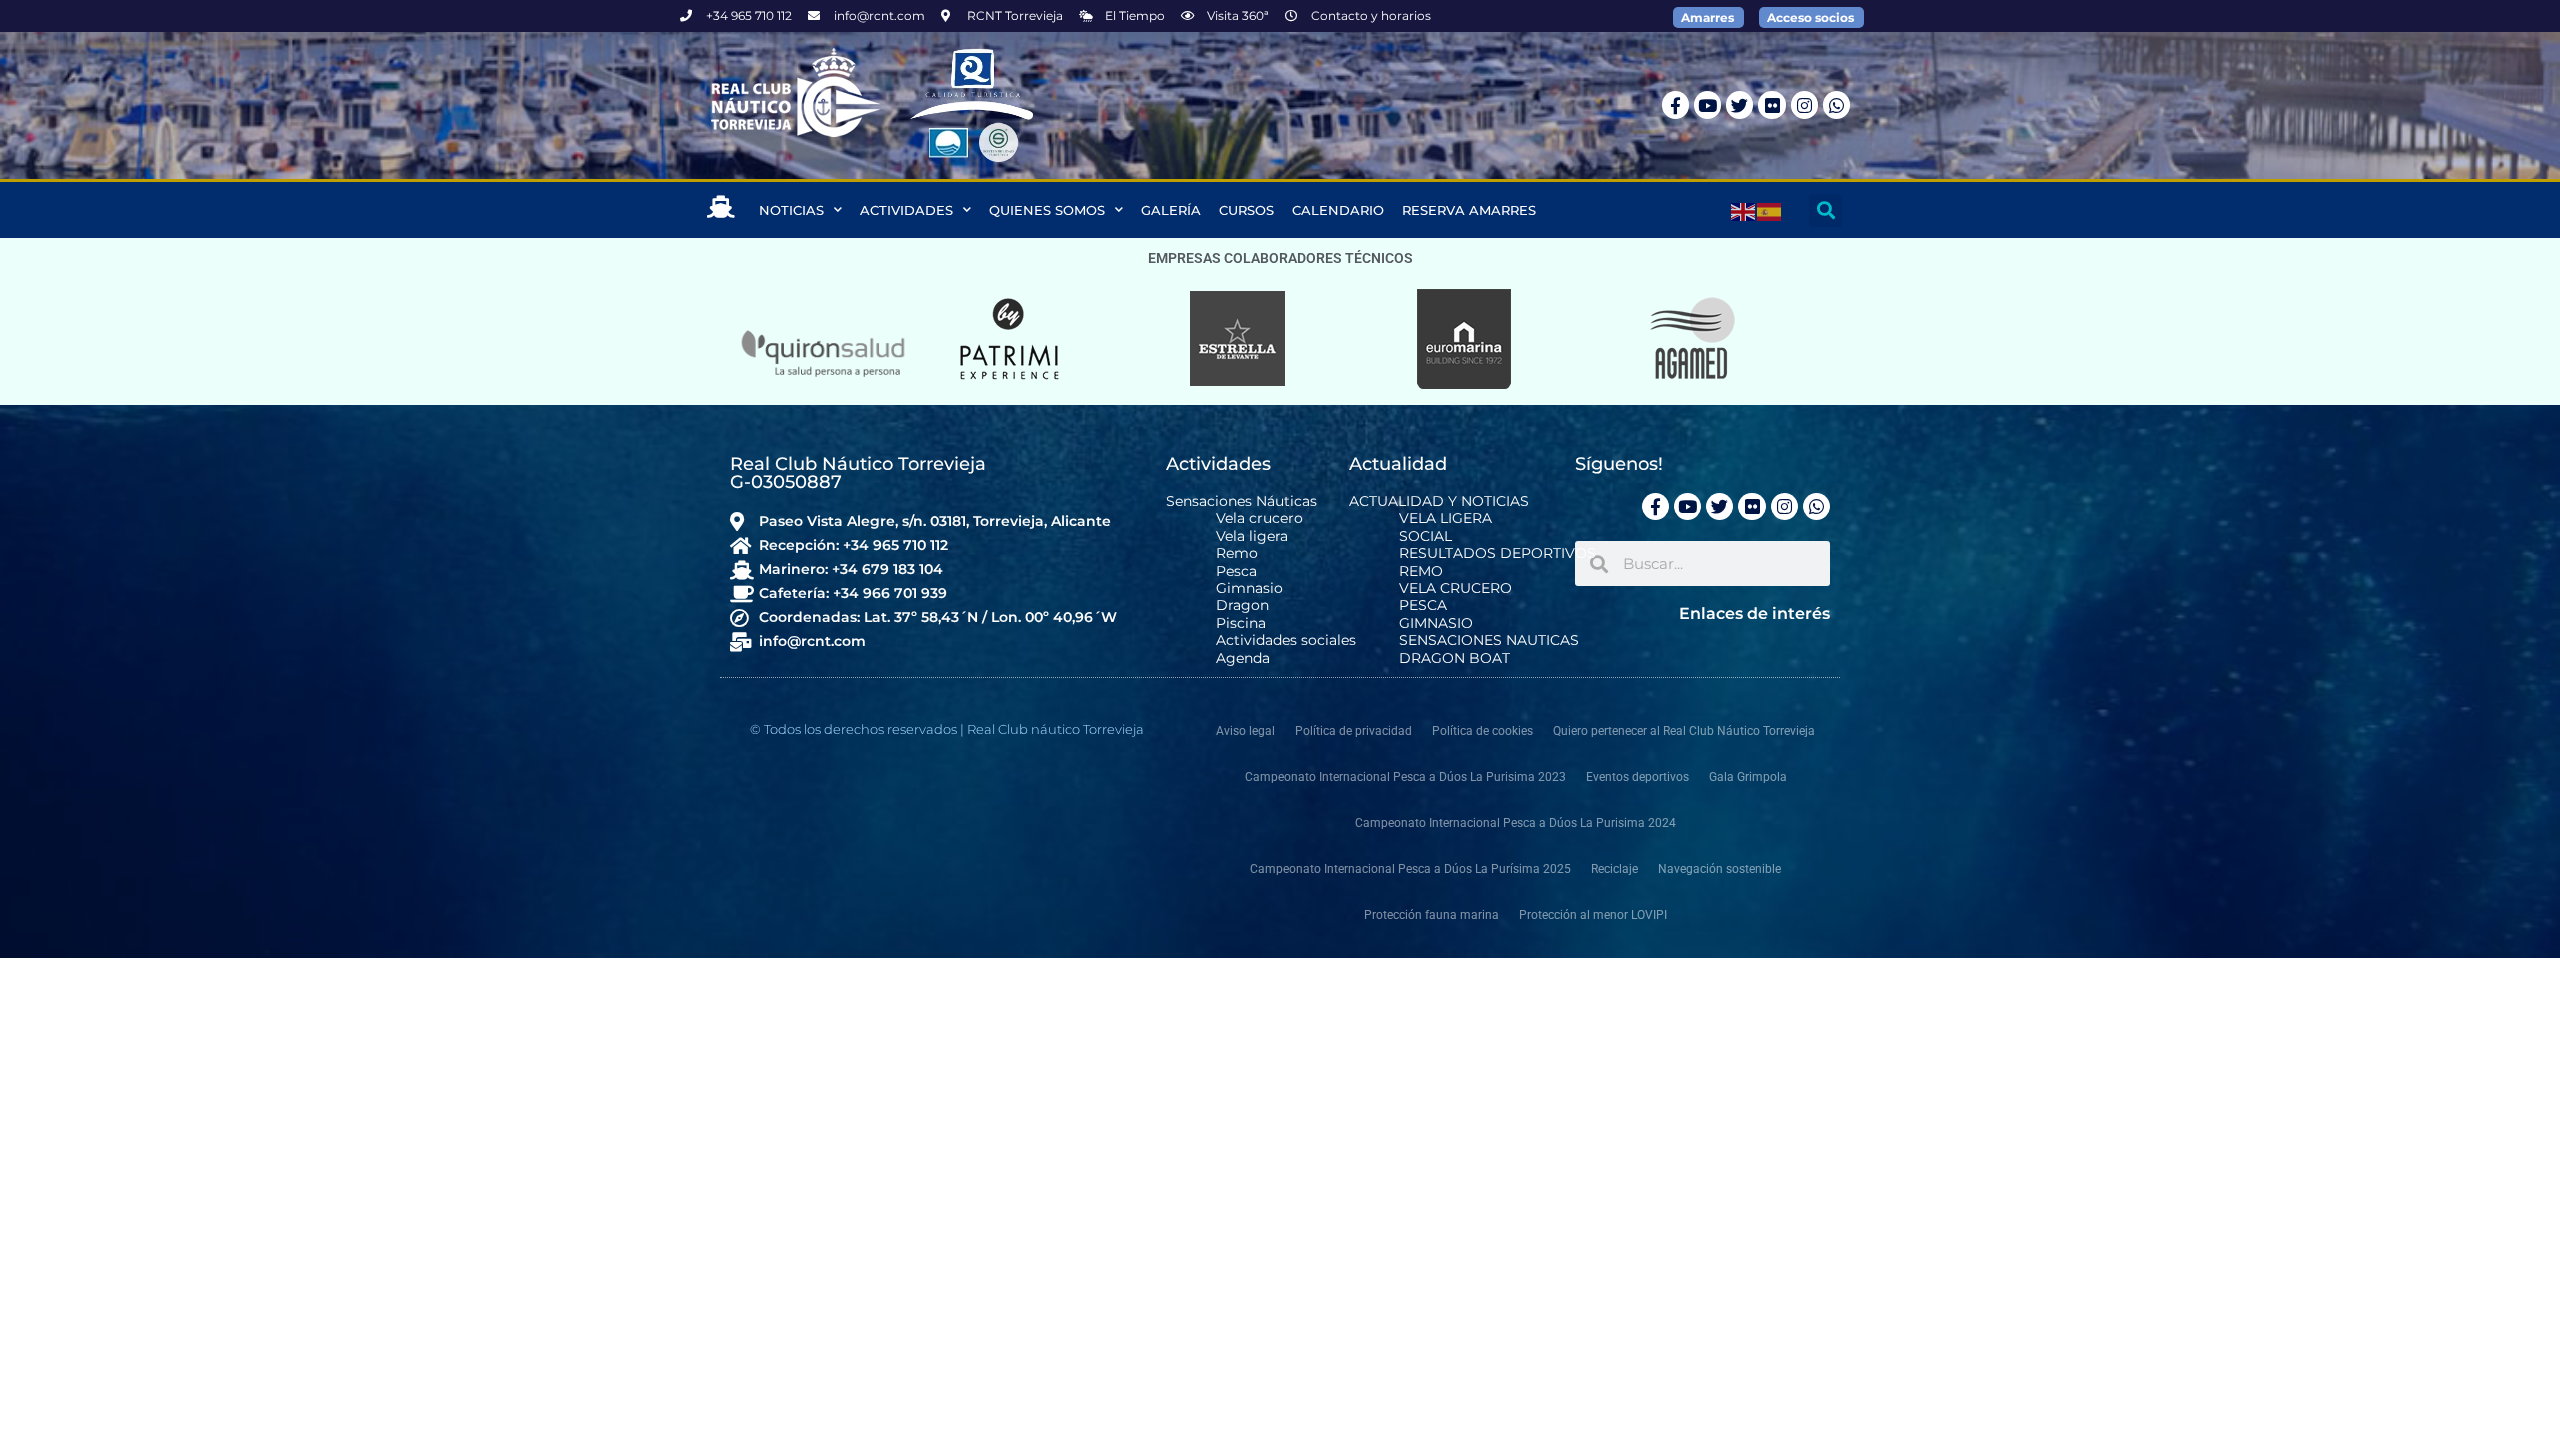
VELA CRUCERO (1455, 588)
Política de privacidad (1353, 731)
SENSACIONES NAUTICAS (1489, 640)
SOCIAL (1425, 536)
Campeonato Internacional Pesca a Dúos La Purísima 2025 (1410, 869)
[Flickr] (1771, 104)
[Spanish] (1770, 210)
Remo (1237, 553)
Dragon (1242, 605)
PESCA (1423, 605)
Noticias (791, 210)
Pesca (1236, 571)
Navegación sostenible (1719, 869)
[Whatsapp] (1836, 104)
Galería (1171, 210)
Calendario (1338, 210)
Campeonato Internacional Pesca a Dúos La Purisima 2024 (1515, 823)
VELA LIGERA (1445, 518)
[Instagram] (1804, 104)
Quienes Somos (1047, 210)
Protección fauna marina (1431, 915)
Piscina (1241, 623)
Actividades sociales (1286, 640)
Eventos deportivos (1637, 777)
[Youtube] (1707, 104)
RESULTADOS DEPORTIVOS (1497, 553)
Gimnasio (1249, 588)
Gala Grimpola (1748, 777)
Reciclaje (1614, 869)
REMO (1421, 571)
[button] (1825, 210)
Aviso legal (1245, 731)
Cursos (1246, 210)
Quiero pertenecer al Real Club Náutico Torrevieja (1684, 731)
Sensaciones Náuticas (1241, 501)
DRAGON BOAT (1454, 658)
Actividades (906, 210)
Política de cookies (1482, 731)
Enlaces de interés (1754, 613)
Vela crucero (1259, 518)
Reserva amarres (1469, 210)
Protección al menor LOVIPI (1593, 915)
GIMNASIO (1436, 623)
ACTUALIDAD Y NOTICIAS (1439, 501)
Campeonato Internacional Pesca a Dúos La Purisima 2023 (1405, 777)
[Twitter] (1739, 104)
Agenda (1243, 658)
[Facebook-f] (1675, 104)
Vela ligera (1252, 536)
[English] (1744, 210)
